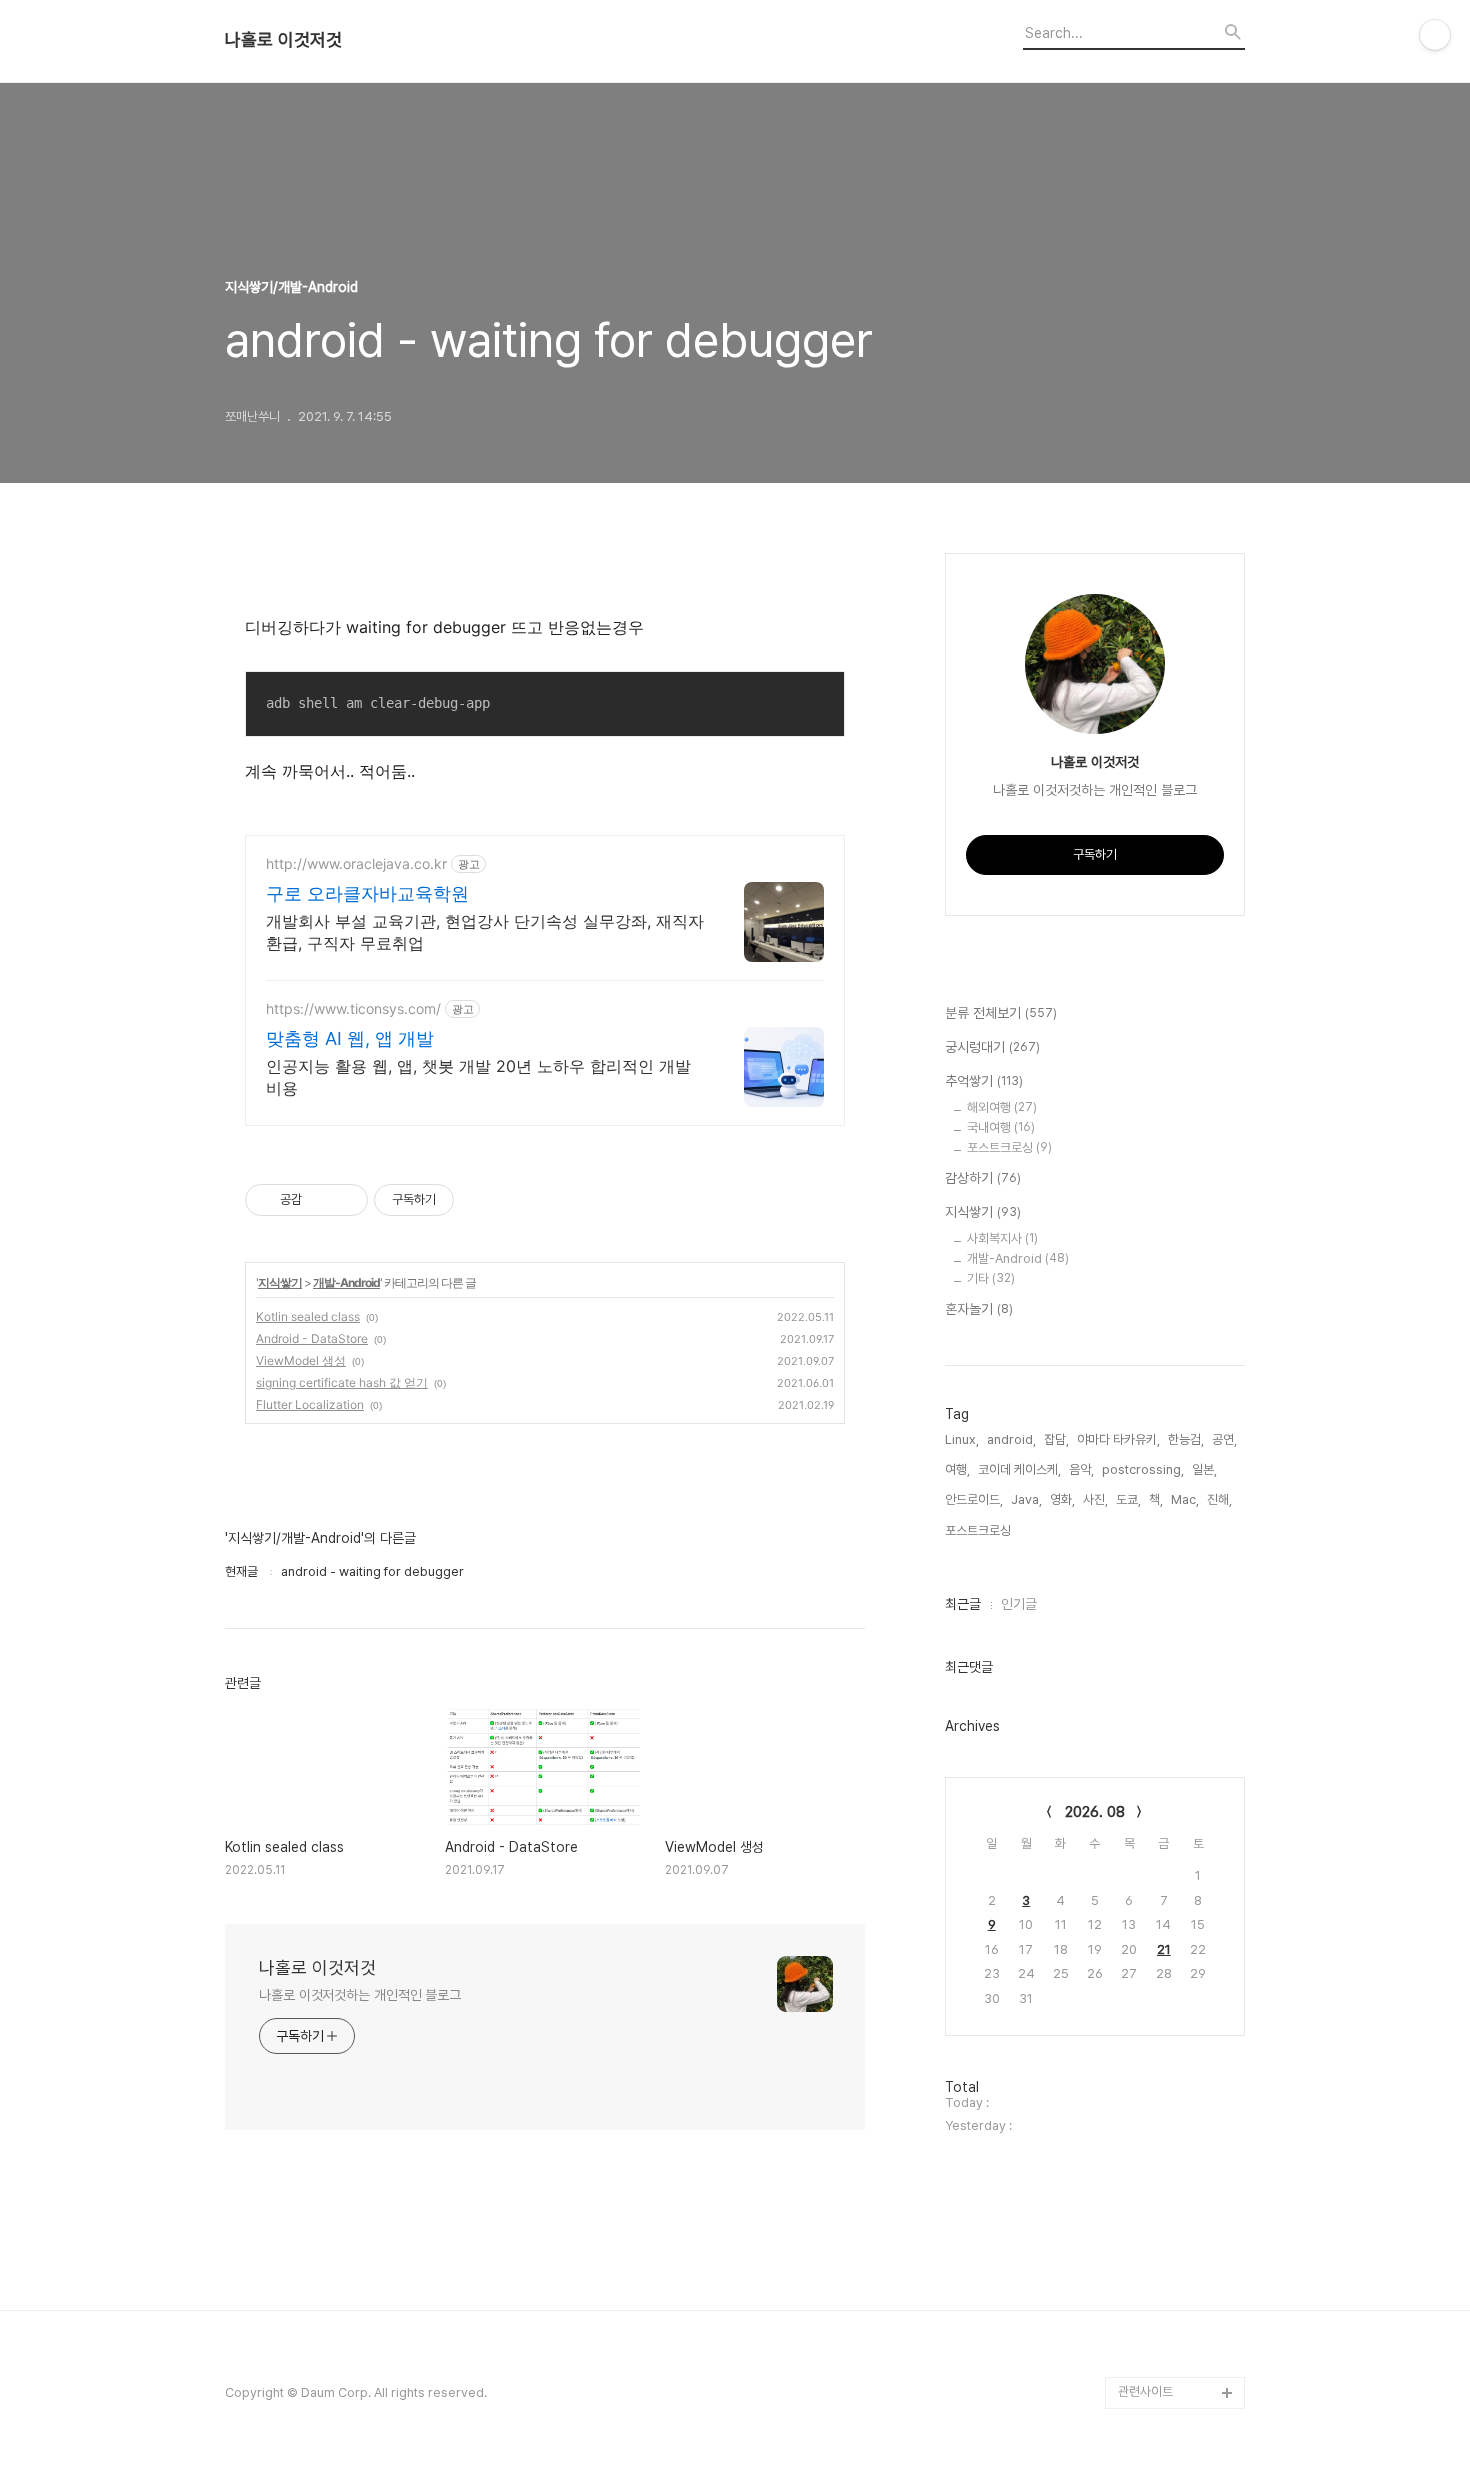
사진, (1095, 1499)
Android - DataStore (312, 1338)
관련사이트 (1145, 2391)
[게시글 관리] (345, 1200)
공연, (1224, 1439)
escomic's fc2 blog (1175, 2360)
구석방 (1135, 2168)
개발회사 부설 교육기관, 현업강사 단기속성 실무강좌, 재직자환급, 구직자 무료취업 (485, 932)
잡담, (1056, 1439)
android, (1011, 1439)
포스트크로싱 (1009, 1147)
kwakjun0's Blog (1167, 2200)
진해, (1219, 1499)
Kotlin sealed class (308, 1316)
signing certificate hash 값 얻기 (342, 1382)
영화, (1062, 1499)
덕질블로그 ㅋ (1153, 2104)
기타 (991, 1278)
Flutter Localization (310, 1404)
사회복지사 (1002, 1238)
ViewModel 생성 (301, 1360)
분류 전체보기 (1001, 1013)
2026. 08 (1095, 1812)
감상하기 (983, 1178)
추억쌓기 (984, 1081)
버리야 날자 (1148, 2328)
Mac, (1185, 1499)
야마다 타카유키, (1118, 1439)
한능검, (1186, 1439)
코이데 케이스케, (1019, 1469)
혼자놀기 (979, 1309)
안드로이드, (974, 1499)
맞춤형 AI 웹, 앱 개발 (350, 1038)
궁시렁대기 (992, 1047)
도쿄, (1128, 1499)
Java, (1026, 1499)
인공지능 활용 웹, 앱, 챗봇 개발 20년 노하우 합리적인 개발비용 (478, 1077)
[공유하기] (320, 1200)
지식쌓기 (280, 1282)
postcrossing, (1143, 1469)
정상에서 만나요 (1159, 2296)
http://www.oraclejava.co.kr (356, 863)
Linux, (962, 1439)
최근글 (963, 1604)
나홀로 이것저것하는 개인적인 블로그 (360, 1995)
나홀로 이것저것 (283, 40)
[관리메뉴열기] (1435, 35)
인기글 (1019, 1604)
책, (1156, 1499)
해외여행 (1002, 1107)
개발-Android (346, 1282)
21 (1164, 1949)
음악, (1081, 1469)
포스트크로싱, (979, 1530)
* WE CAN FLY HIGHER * (1160, 2248)
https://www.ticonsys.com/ (353, 1008)
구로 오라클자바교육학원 (367, 893)
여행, (957, 1469)
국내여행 (1001, 1127)
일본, (1204, 1469)
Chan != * (1146, 2136)
